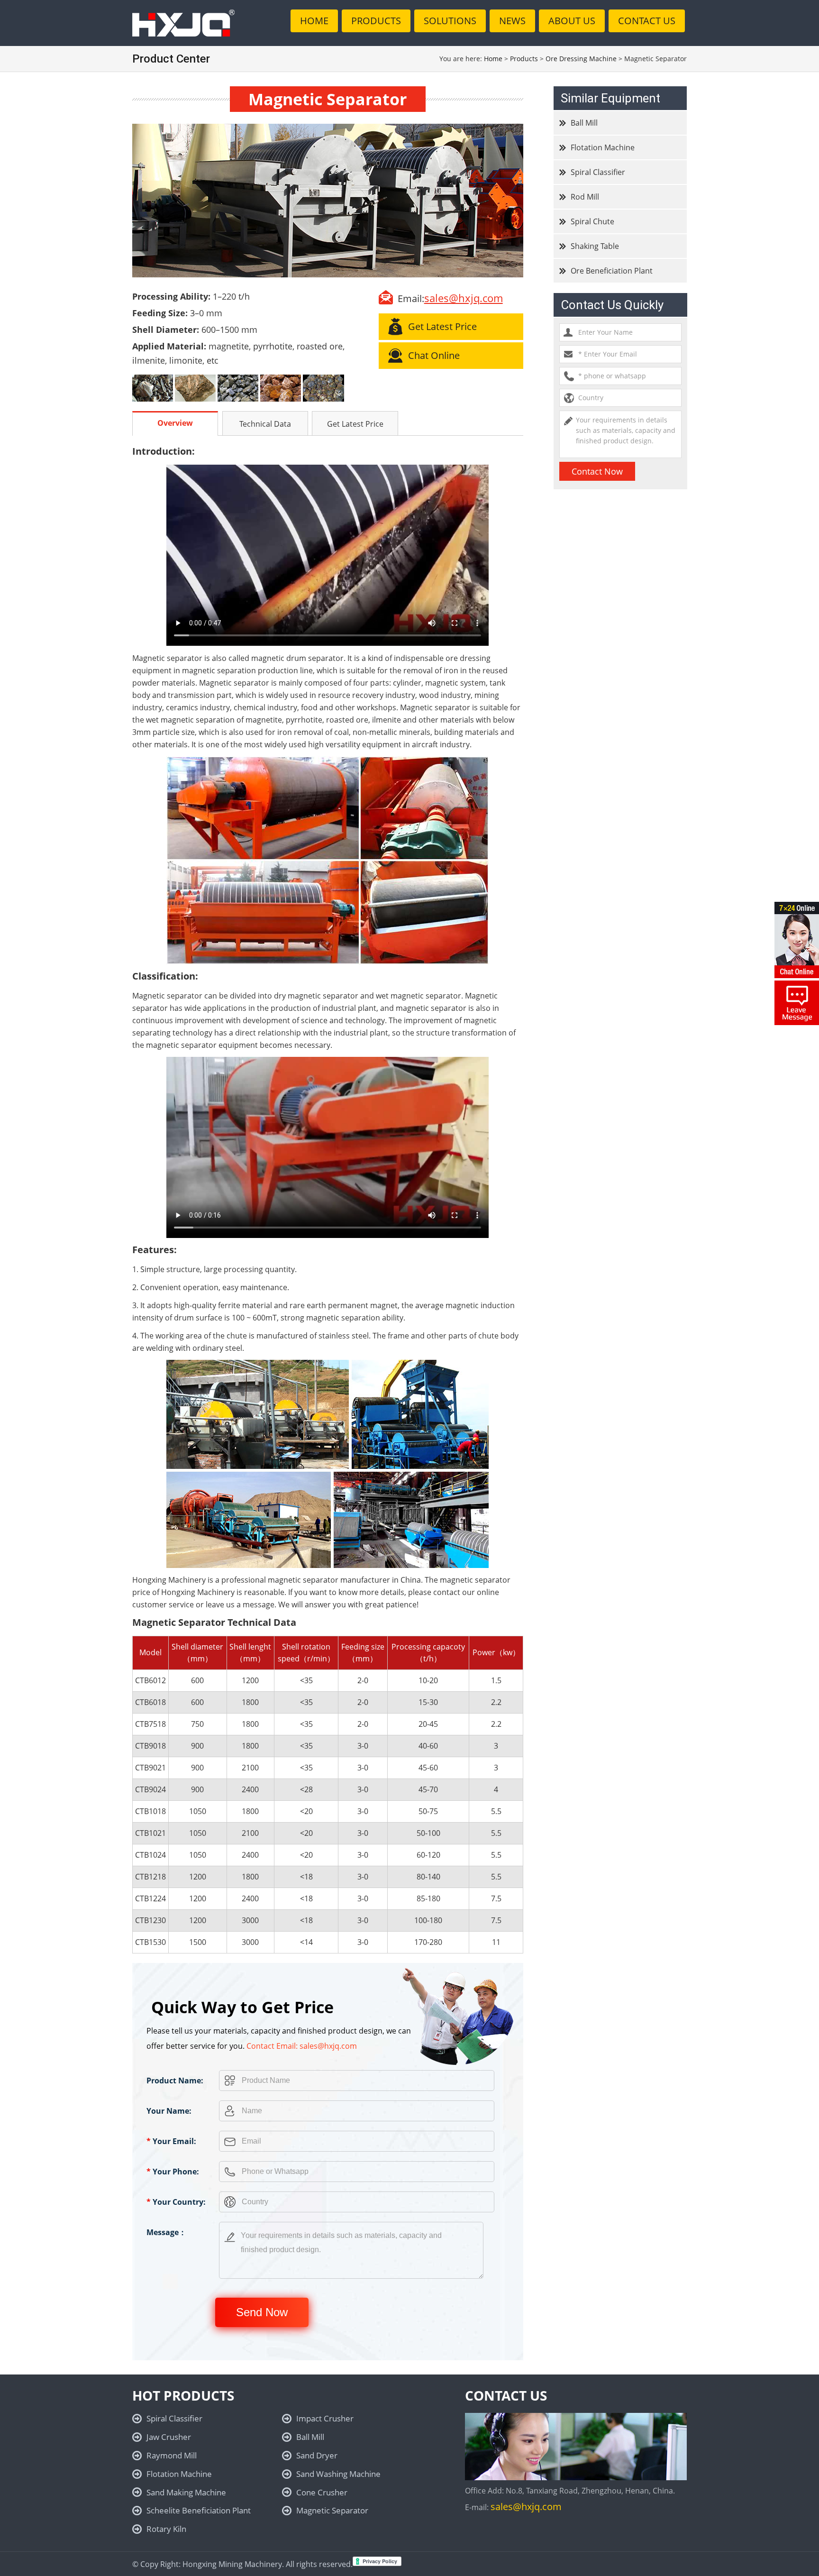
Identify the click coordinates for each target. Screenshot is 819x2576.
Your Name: (169, 2111)
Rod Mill (585, 197)
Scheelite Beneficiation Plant (199, 2510)
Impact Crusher (325, 2418)
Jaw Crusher (169, 2437)
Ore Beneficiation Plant (612, 271)
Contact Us (647, 21)
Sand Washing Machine (338, 2474)
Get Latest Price (355, 424)
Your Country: (176, 2202)
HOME (314, 21)
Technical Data (265, 424)
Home (493, 59)
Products (524, 59)
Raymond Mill (172, 2455)
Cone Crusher (322, 2492)
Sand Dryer (317, 2455)
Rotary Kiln (166, 2529)
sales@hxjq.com (464, 298)
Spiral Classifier (598, 172)
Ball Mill (584, 123)
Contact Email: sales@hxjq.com (302, 2046)
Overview (175, 423)
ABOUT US (572, 21)
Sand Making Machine (186, 2492)
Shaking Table (595, 246)
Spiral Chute (592, 221)
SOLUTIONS (450, 21)
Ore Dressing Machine (581, 59)
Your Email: (171, 2141)
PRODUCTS (376, 21)
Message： (166, 2232)
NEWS (512, 21)
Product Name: (175, 2081)
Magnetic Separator (332, 2510)
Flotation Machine (603, 147)
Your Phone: (173, 2172)
